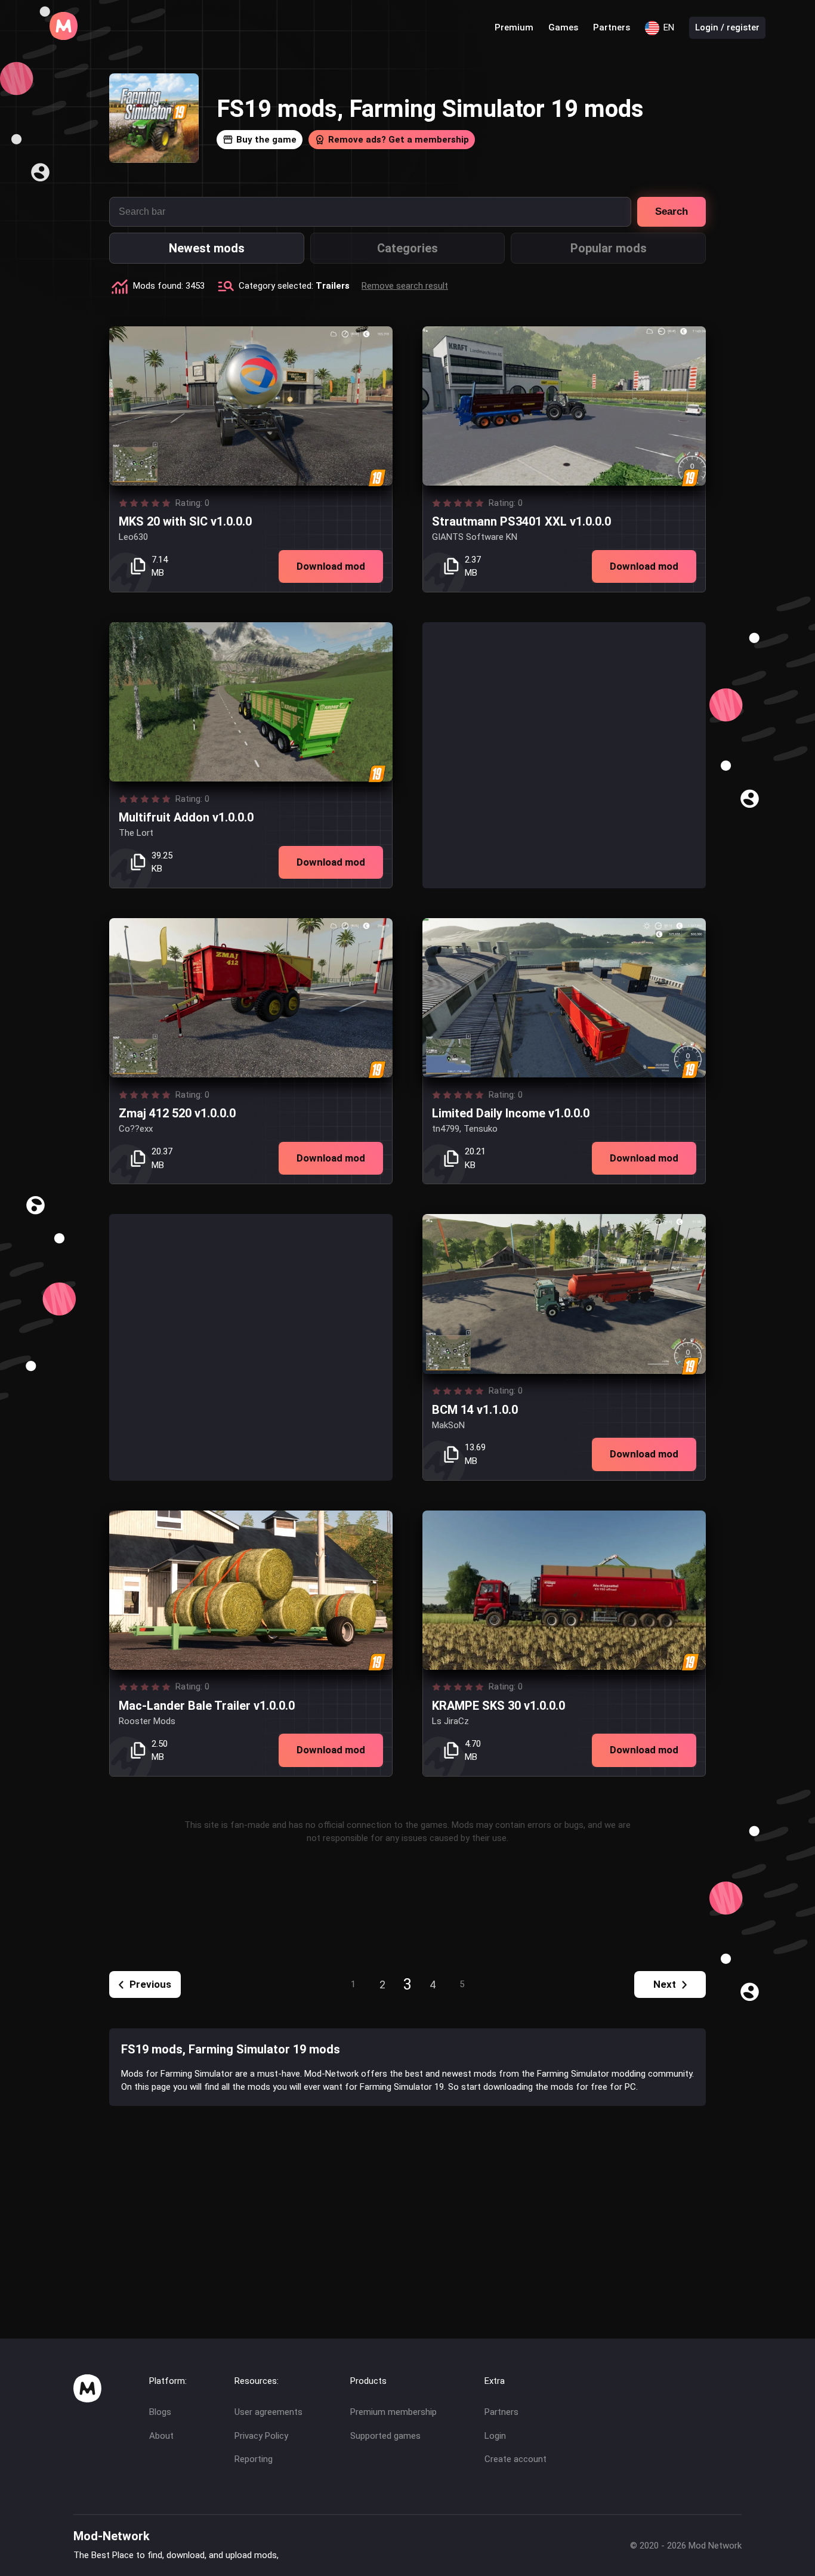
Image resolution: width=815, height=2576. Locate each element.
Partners (612, 27)
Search (672, 211)
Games (563, 27)
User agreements (268, 2412)
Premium (514, 27)
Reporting (254, 2459)
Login (495, 2436)
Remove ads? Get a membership (399, 140)
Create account (515, 2459)
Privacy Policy (261, 2436)
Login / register (727, 27)
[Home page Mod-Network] (64, 37)
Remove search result (405, 286)
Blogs (160, 2412)
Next (665, 1984)
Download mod (331, 566)
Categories (407, 248)
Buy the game (266, 140)
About (161, 2436)
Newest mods (207, 248)
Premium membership (393, 2412)
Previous (150, 1984)
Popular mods (609, 248)
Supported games (385, 2436)
